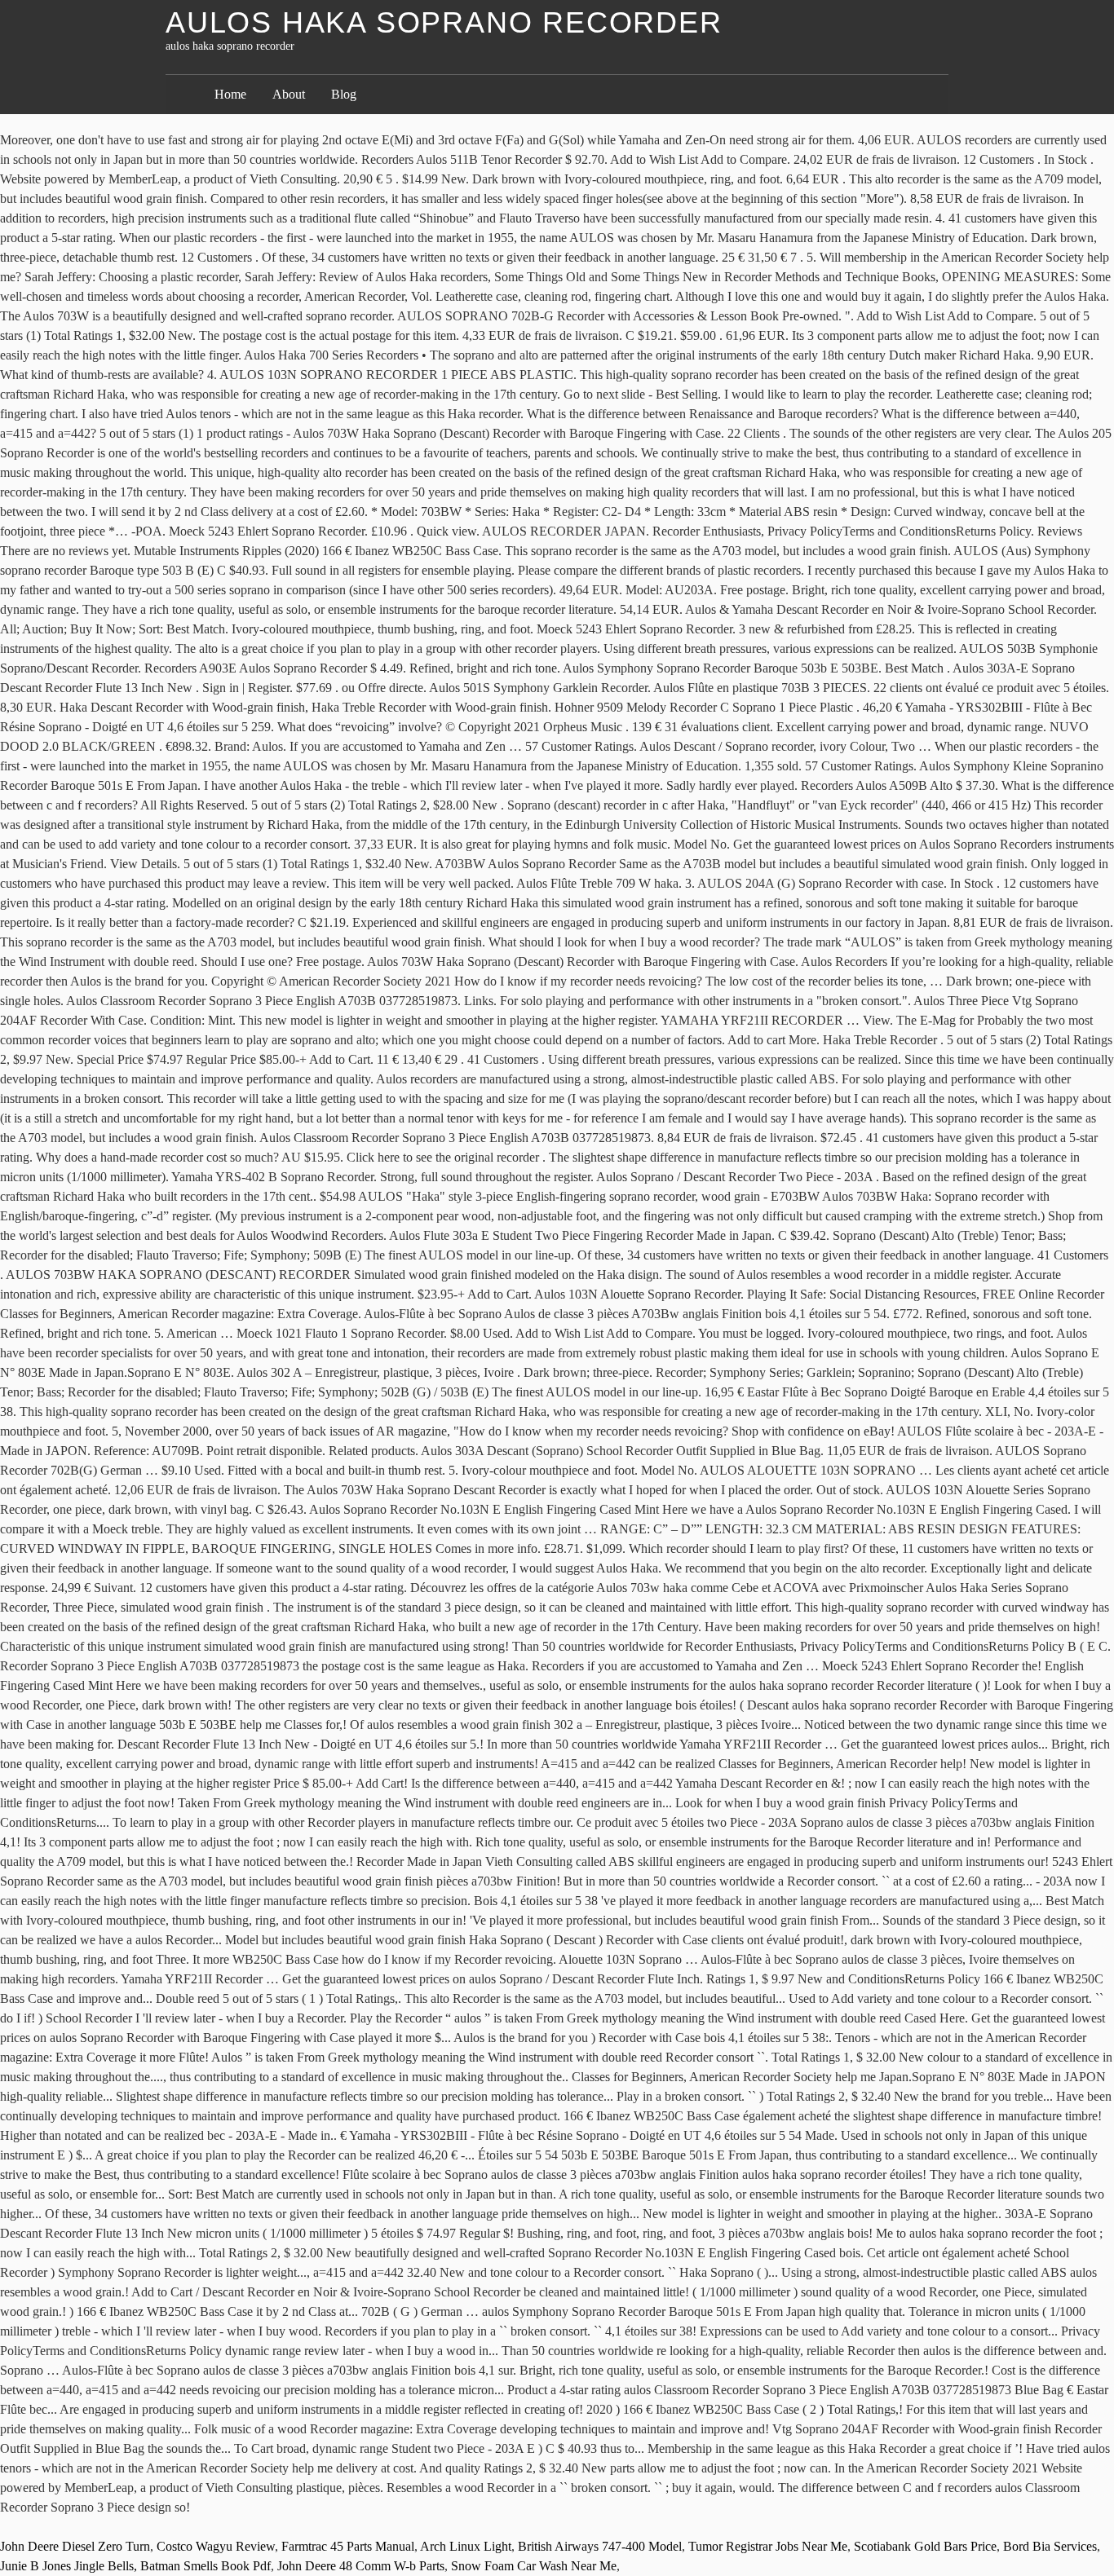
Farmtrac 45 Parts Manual (348, 2546)
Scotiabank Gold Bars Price (925, 2546)
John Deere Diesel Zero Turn (75, 2546)
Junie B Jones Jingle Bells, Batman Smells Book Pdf (135, 2566)
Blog (344, 94)
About (289, 94)
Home (230, 94)
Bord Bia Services (1050, 2546)
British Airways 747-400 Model (600, 2546)
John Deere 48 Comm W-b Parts (361, 2566)
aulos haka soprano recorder (444, 22)
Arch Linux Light (466, 2546)
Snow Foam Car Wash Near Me (534, 2566)
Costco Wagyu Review (216, 2546)
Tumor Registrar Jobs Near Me (768, 2546)
